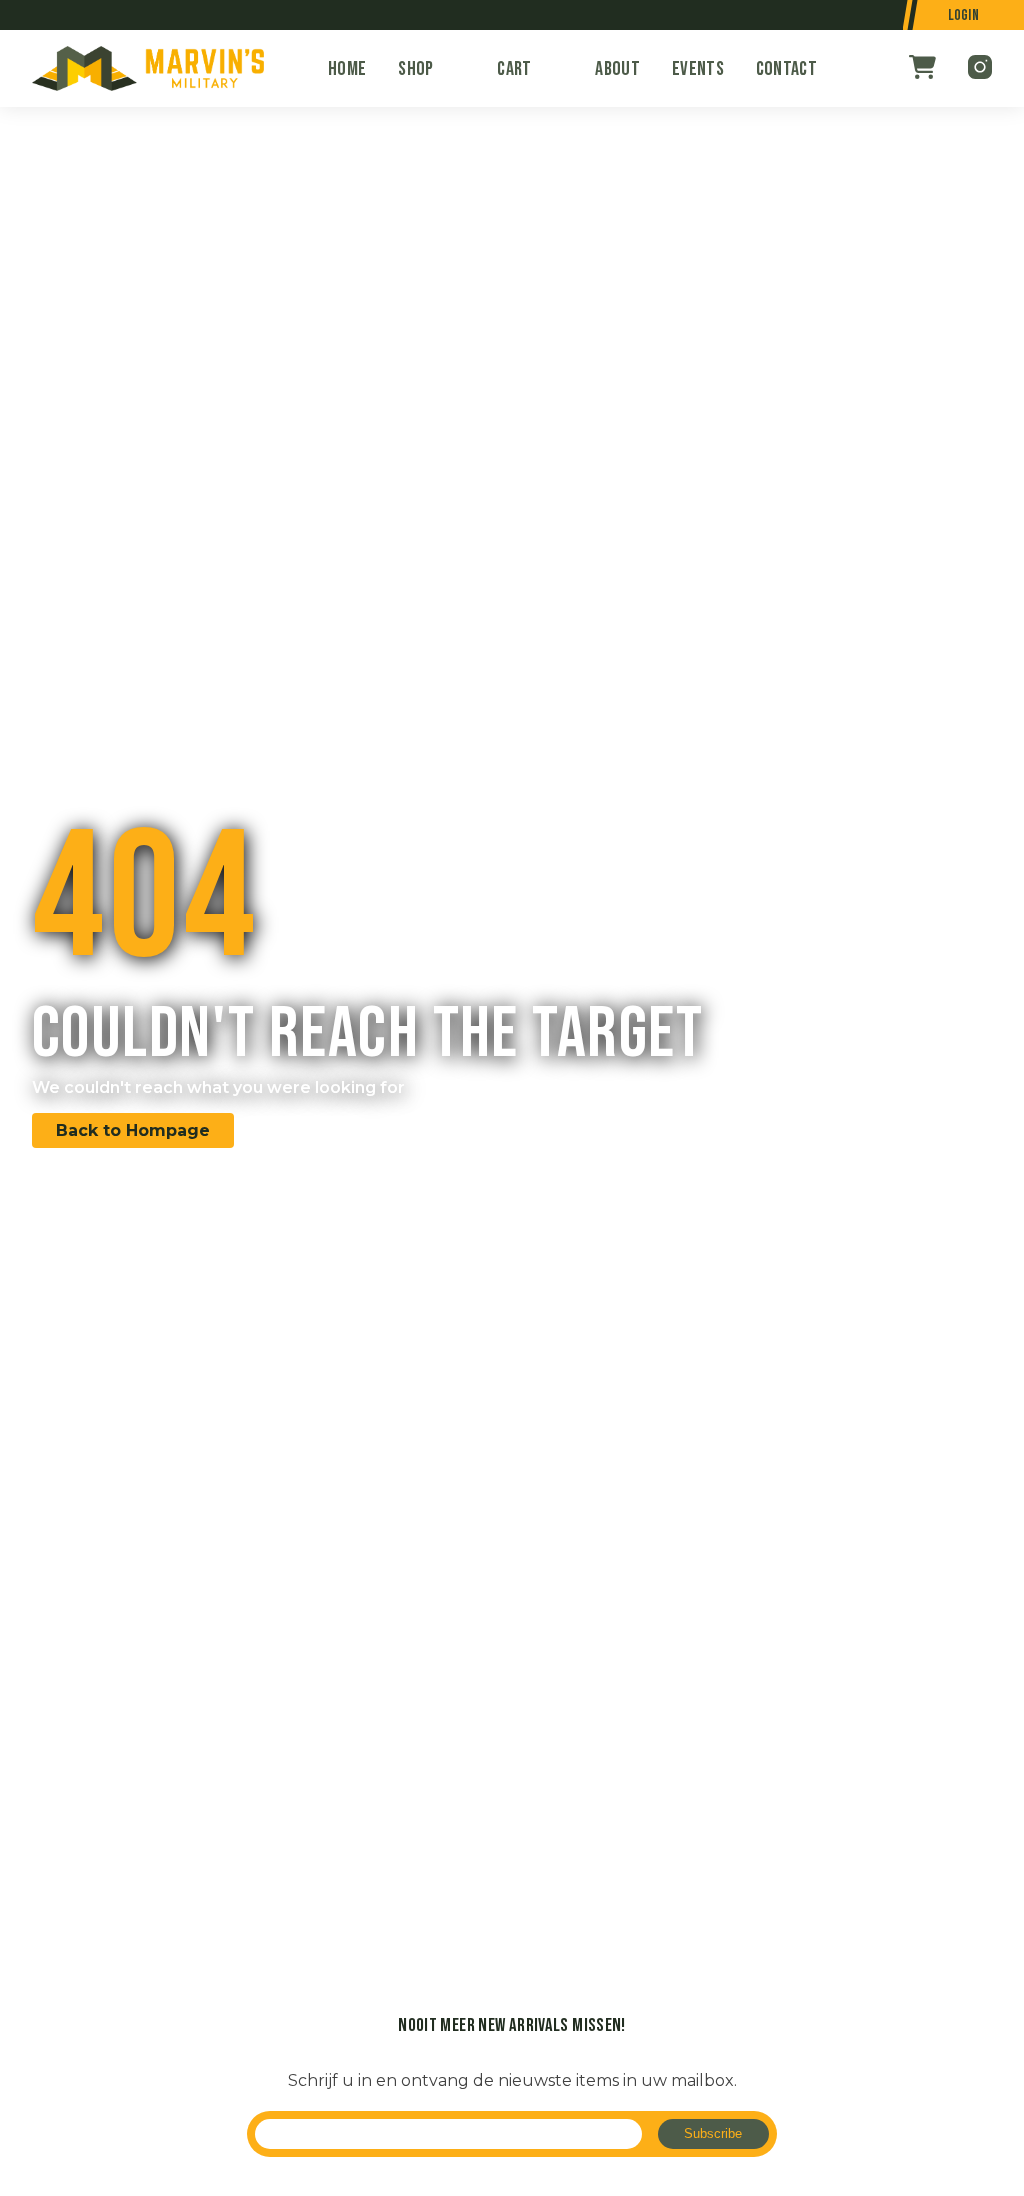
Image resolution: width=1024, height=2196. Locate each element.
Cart (514, 69)
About (617, 69)
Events (698, 69)
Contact (786, 69)
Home (347, 69)
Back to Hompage (133, 1130)
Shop (415, 69)
